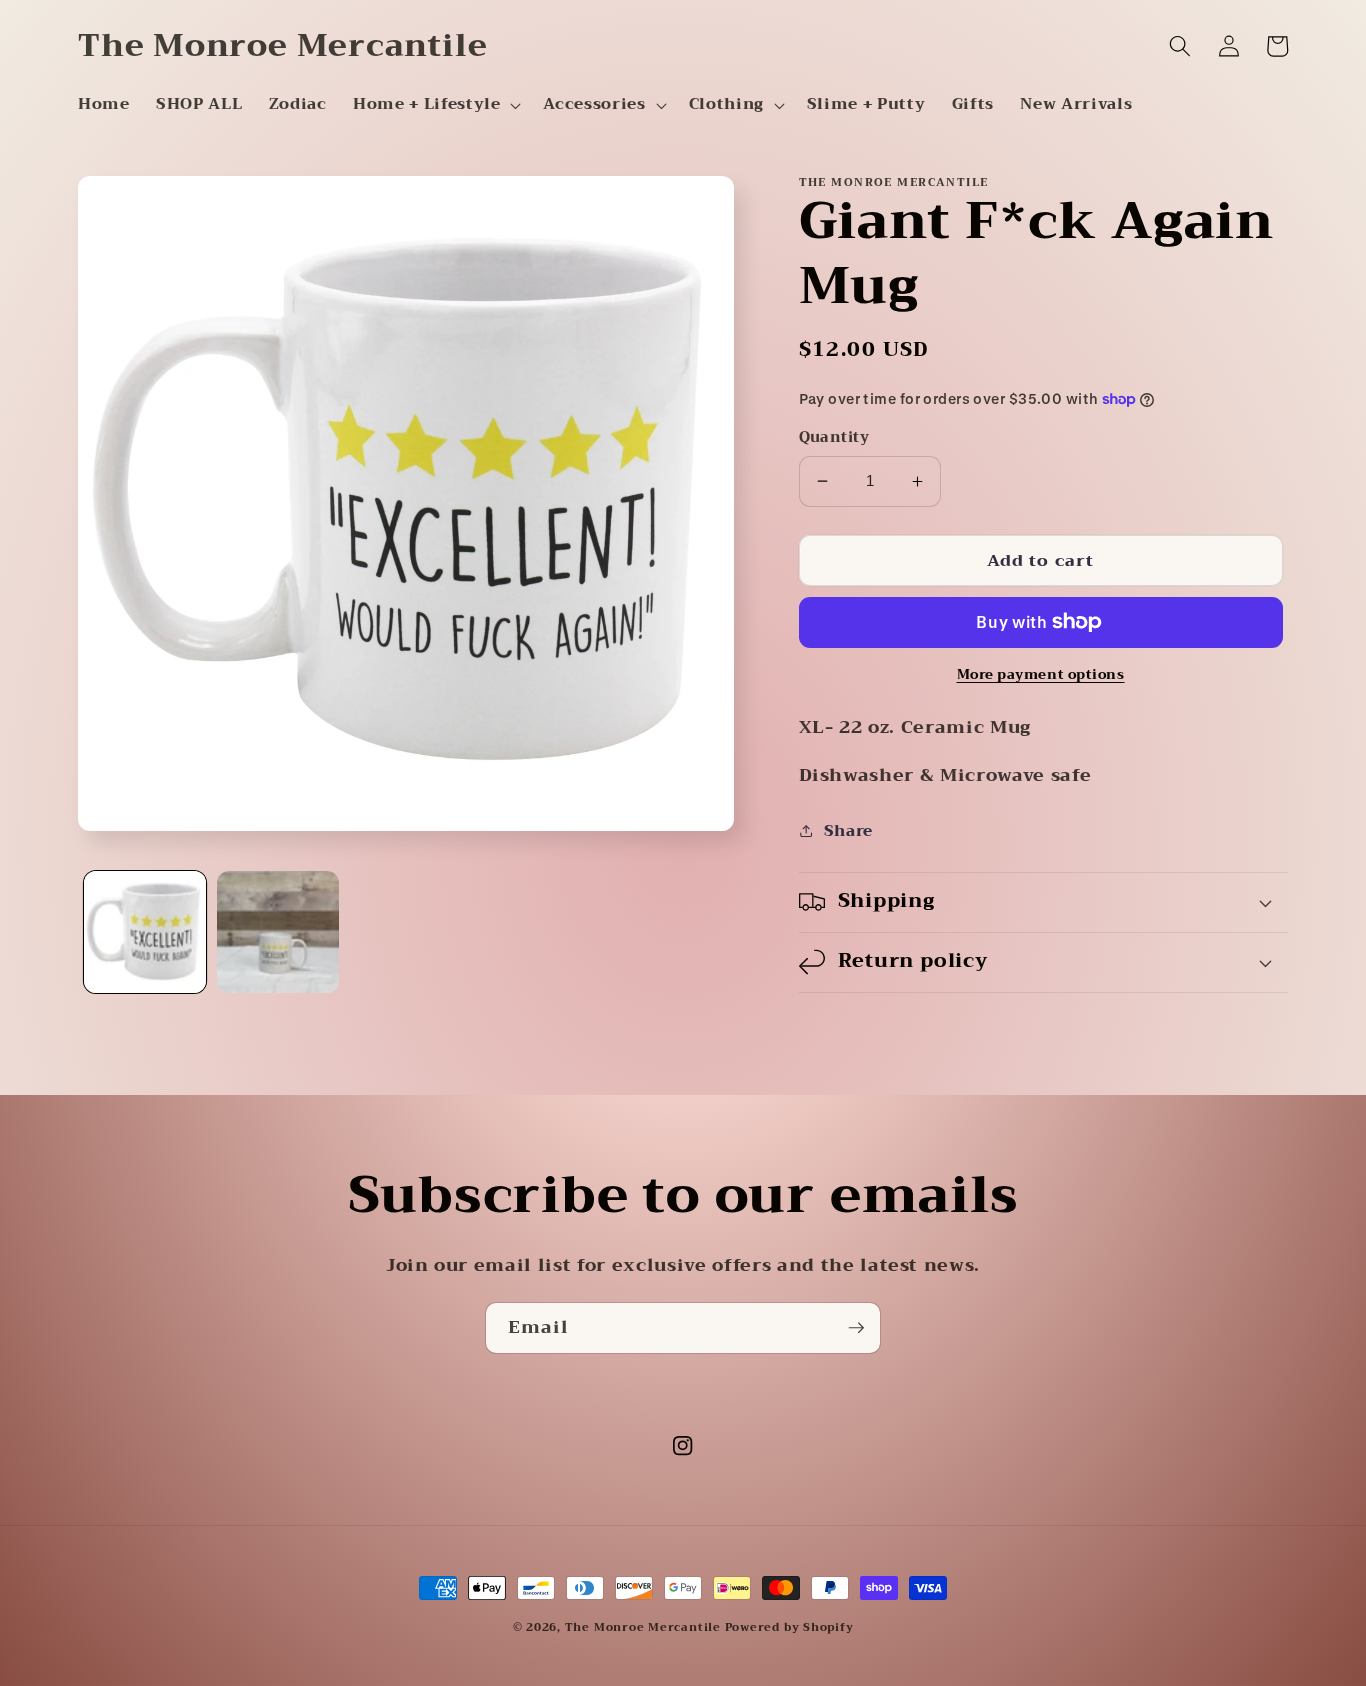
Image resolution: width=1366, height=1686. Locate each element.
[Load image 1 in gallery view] (145, 932)
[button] (435, 105)
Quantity (834, 438)
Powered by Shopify (789, 1627)
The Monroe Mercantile (645, 1627)
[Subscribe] (856, 1328)
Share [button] (848, 831)
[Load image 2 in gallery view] (278, 932)
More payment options (1041, 674)
